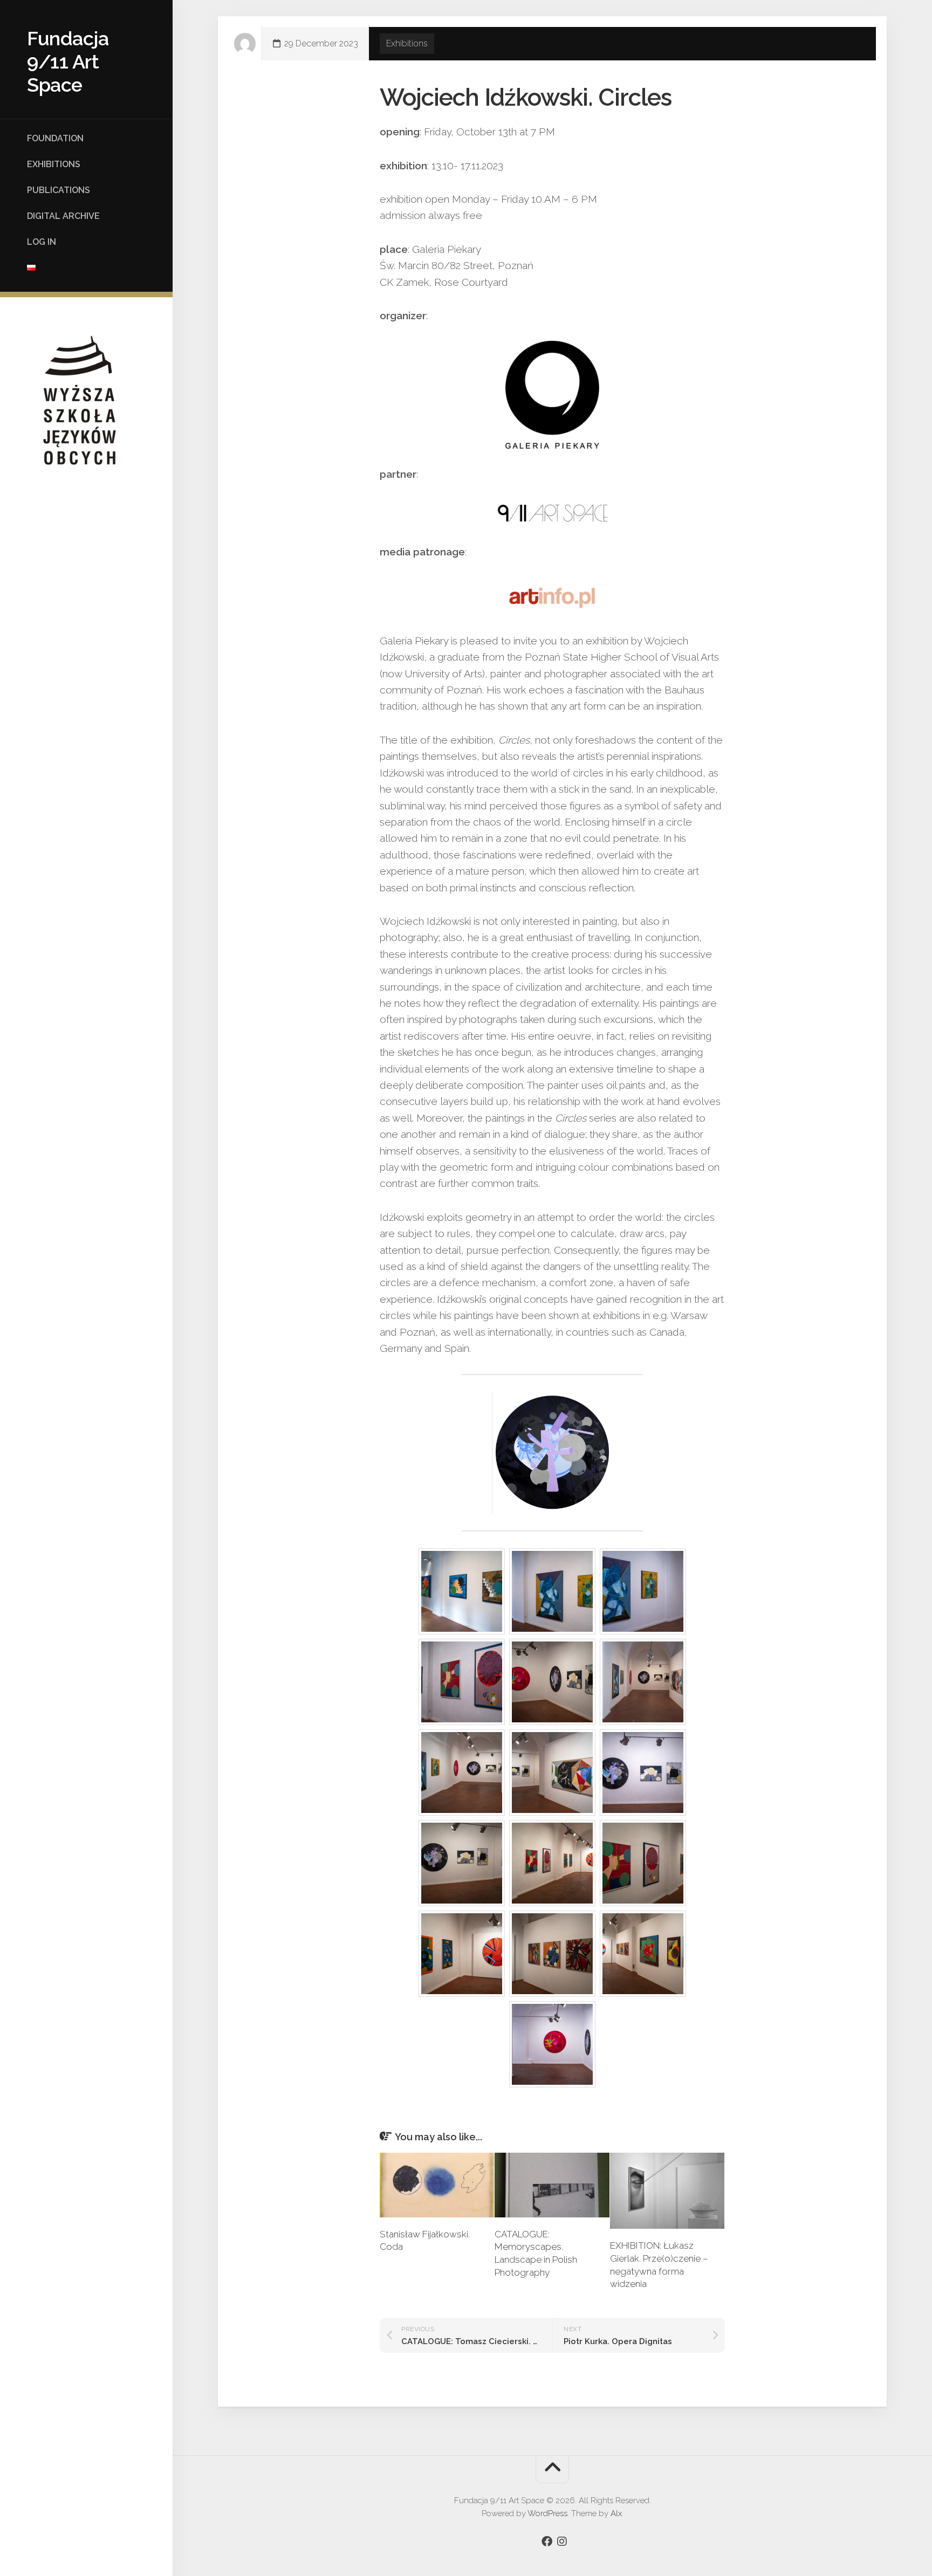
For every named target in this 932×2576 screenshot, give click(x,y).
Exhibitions (54, 164)
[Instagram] (562, 2541)
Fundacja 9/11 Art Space (68, 61)
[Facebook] (547, 2541)
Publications (59, 190)
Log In (42, 242)
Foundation (55, 138)
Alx (616, 2513)
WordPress (547, 2513)
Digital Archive (63, 216)
